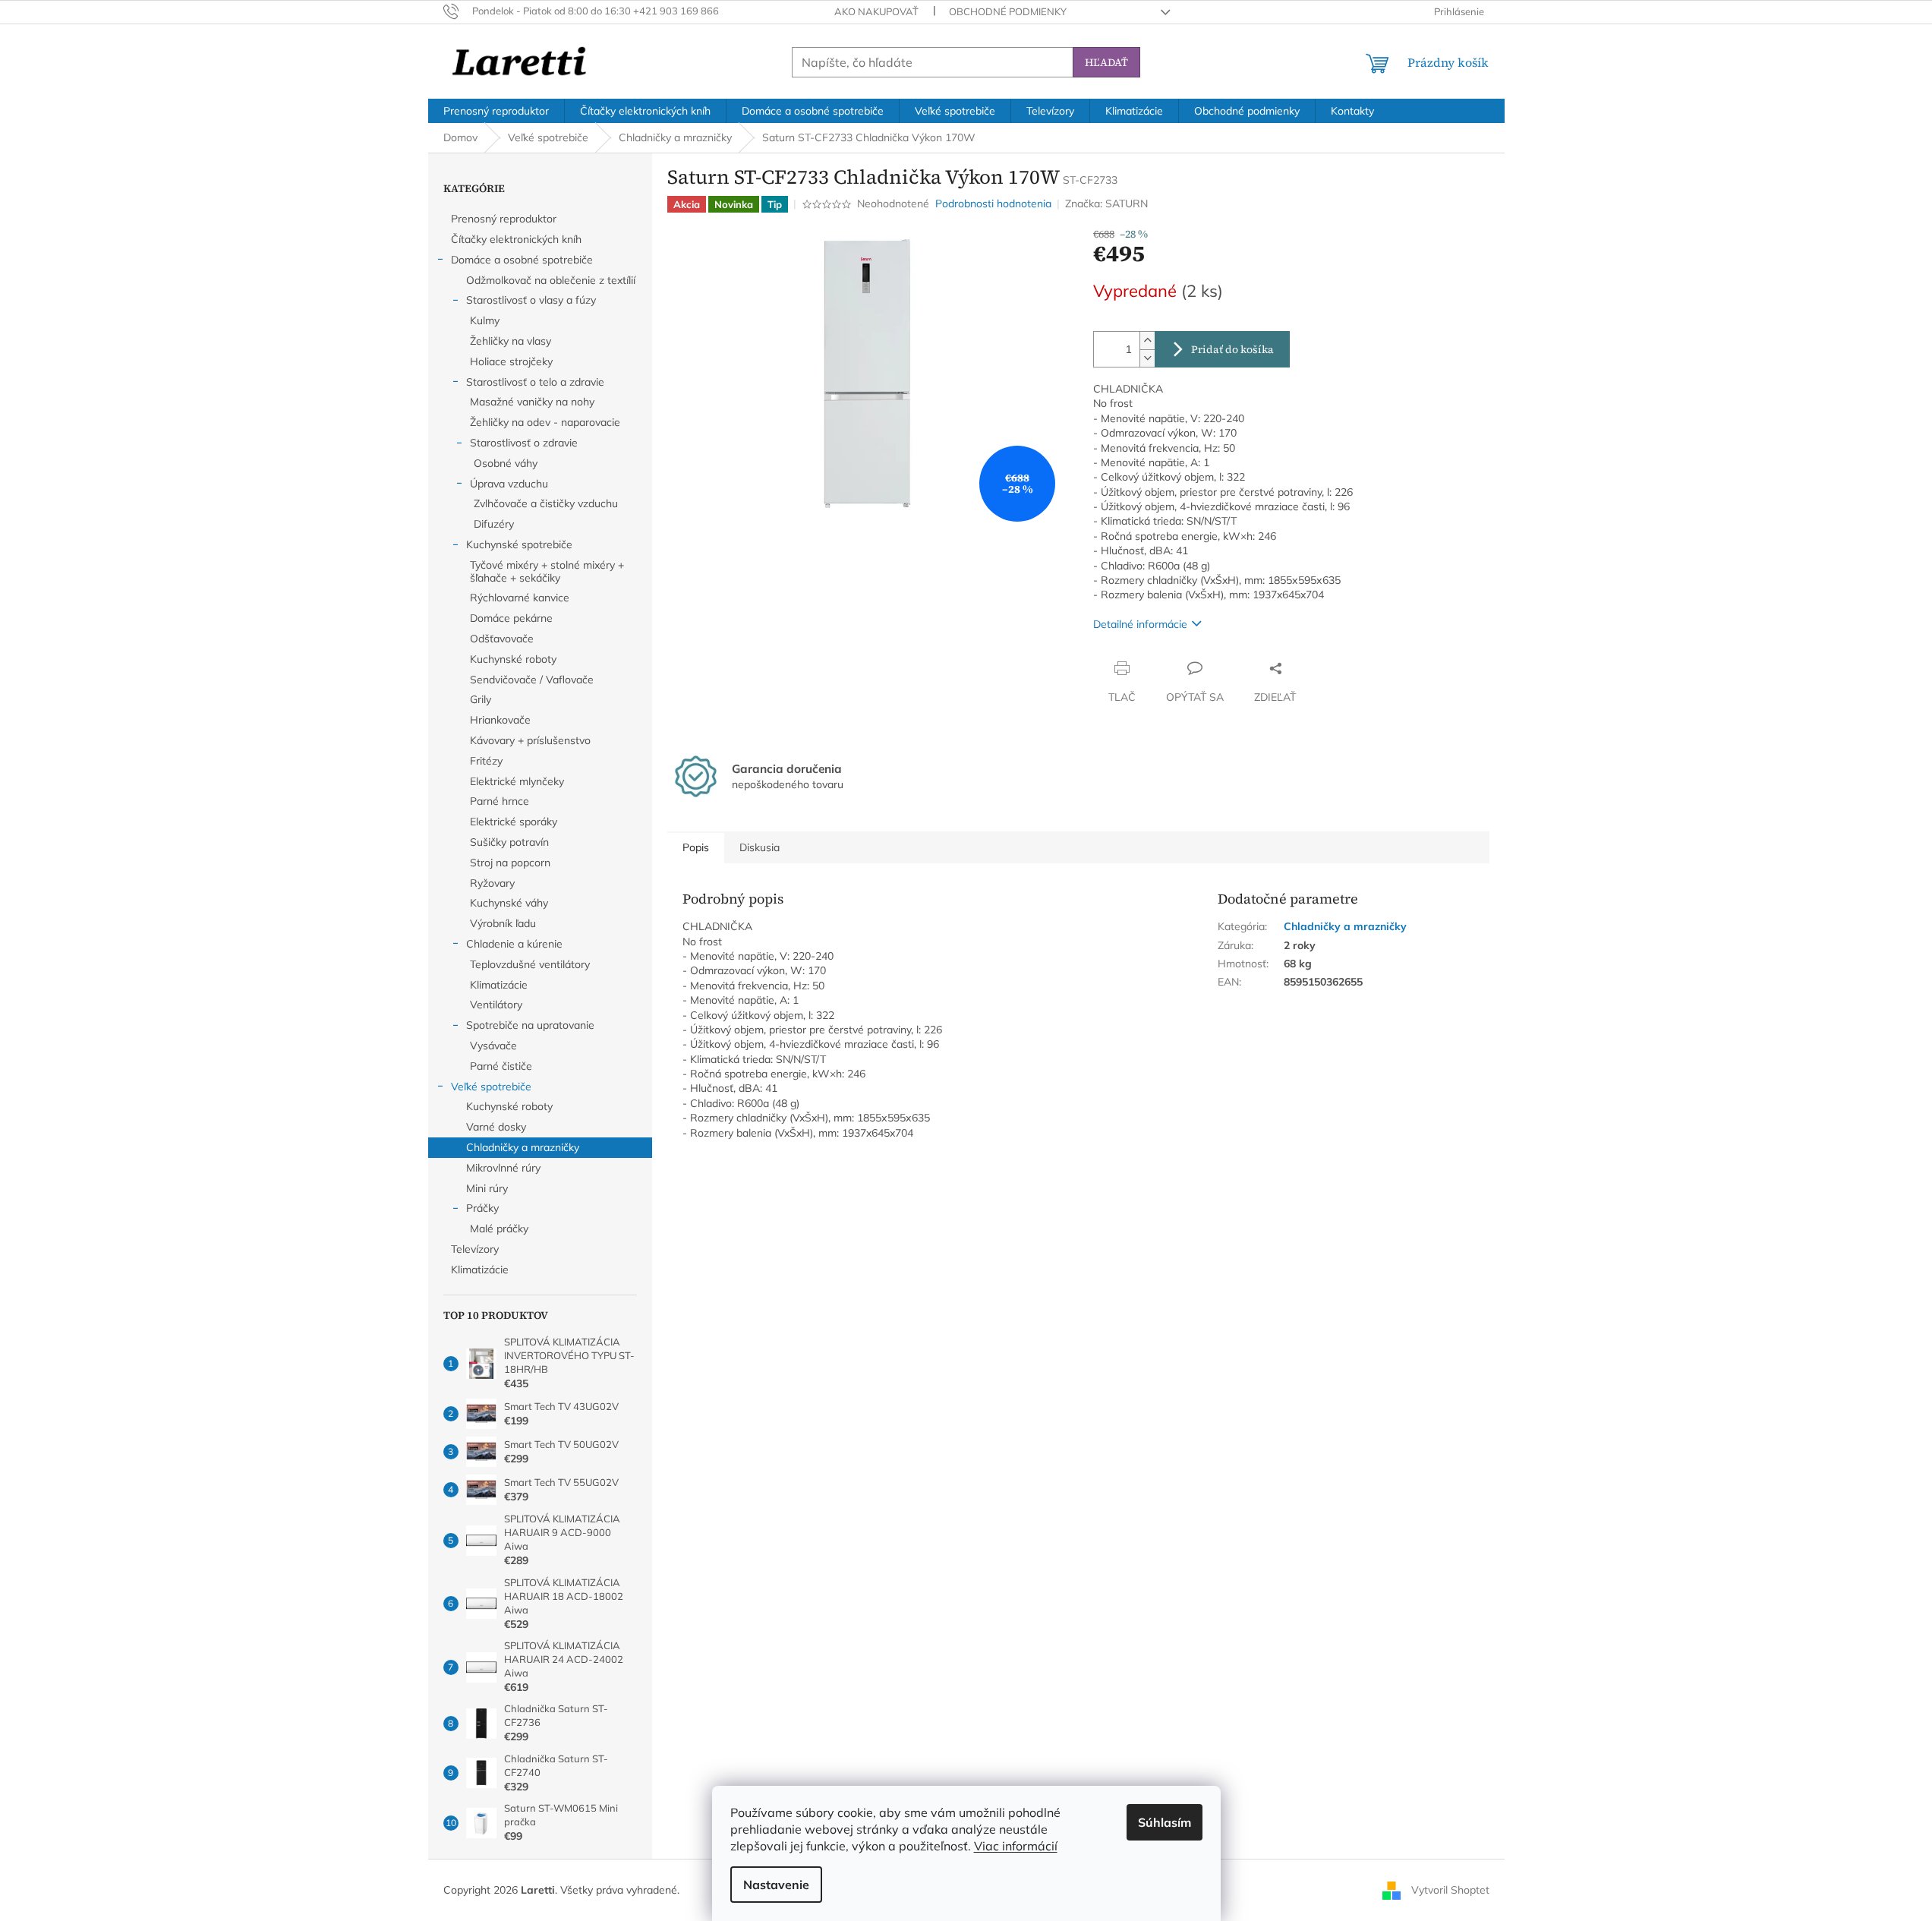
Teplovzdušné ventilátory (530, 964)
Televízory (475, 1249)
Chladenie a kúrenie (514, 944)
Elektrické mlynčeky (517, 781)
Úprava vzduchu (509, 484)
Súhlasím (1165, 1822)
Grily (481, 699)
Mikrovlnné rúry (503, 1168)
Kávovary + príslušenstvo (530, 740)
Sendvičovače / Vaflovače (532, 680)
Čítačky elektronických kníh (516, 239)
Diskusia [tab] (760, 847)
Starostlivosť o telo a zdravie (535, 382)
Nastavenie (776, 1885)
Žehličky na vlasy (511, 341)
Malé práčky (499, 1229)
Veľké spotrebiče (491, 1087)
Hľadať (1106, 62)
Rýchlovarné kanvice (520, 598)
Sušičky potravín (509, 842)
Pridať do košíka (1232, 349)
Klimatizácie (499, 985)
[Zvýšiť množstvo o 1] (1147, 341)
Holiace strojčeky (511, 361)
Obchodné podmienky (1008, 11)
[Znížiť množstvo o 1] (1147, 358)
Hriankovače (500, 720)
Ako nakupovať (876, 11)
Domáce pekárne (511, 618)
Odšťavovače (502, 639)
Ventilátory (496, 1005)
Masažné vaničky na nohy (532, 402)
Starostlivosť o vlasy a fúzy (531, 300)
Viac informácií (1016, 1846)
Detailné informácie (1140, 624)
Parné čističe (501, 1066)
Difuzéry (494, 524)
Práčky (482, 1208)
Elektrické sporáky (514, 822)
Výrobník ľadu (503, 923)
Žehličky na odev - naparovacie (545, 422)
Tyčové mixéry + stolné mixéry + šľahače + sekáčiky (547, 571)
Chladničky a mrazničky (523, 1147)
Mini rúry (487, 1188)
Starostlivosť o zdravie (524, 443)
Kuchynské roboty (513, 659)
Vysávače (493, 1046)
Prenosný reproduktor (504, 219)
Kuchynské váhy (509, 903)
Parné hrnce (500, 801)
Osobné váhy (506, 463)
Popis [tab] (696, 847)
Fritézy (486, 761)
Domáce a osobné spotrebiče (522, 260)
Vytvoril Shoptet (1450, 1889)
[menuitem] (496, 111)
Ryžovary (492, 883)
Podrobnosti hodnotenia (993, 203)
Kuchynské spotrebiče (519, 544)
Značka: (1106, 203)
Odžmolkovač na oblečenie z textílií (551, 280)
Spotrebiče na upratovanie (530, 1025)
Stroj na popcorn (510, 863)
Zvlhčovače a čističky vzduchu (546, 503)
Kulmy (485, 320)
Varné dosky (496, 1127)
